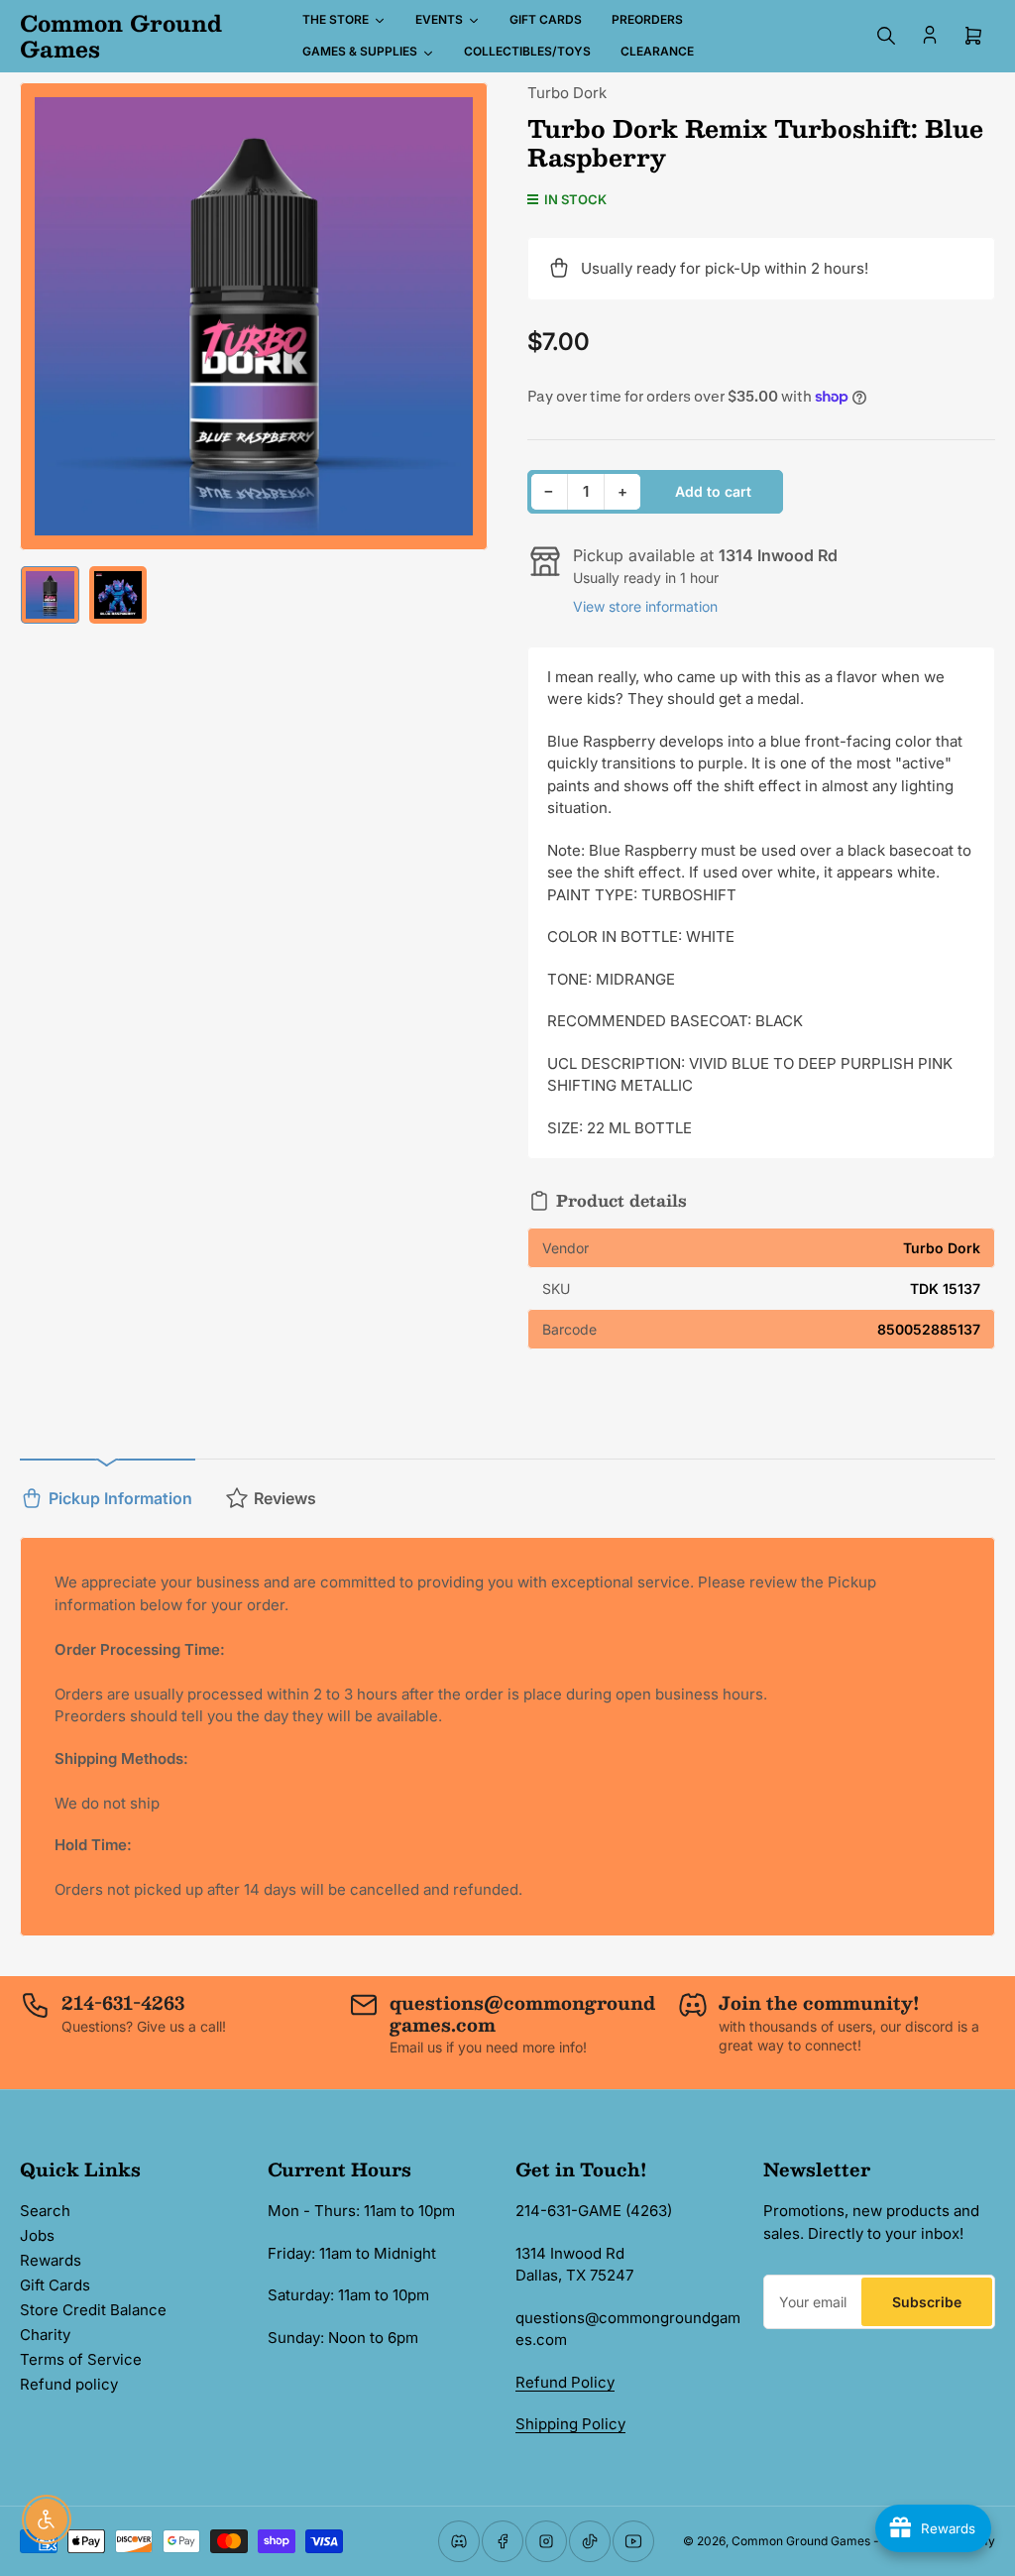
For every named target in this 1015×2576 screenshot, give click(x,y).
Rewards (51, 2260)
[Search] (886, 36)
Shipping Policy (570, 2424)
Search (45, 2211)
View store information (645, 606)
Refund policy (69, 2384)
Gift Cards (55, 2285)
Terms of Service (81, 2359)
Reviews (285, 1498)
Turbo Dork (567, 93)
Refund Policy (565, 2382)
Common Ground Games (801, 2541)
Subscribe (927, 2302)
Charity (45, 2335)
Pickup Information (120, 1498)
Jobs (37, 2235)
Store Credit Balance (93, 2310)
